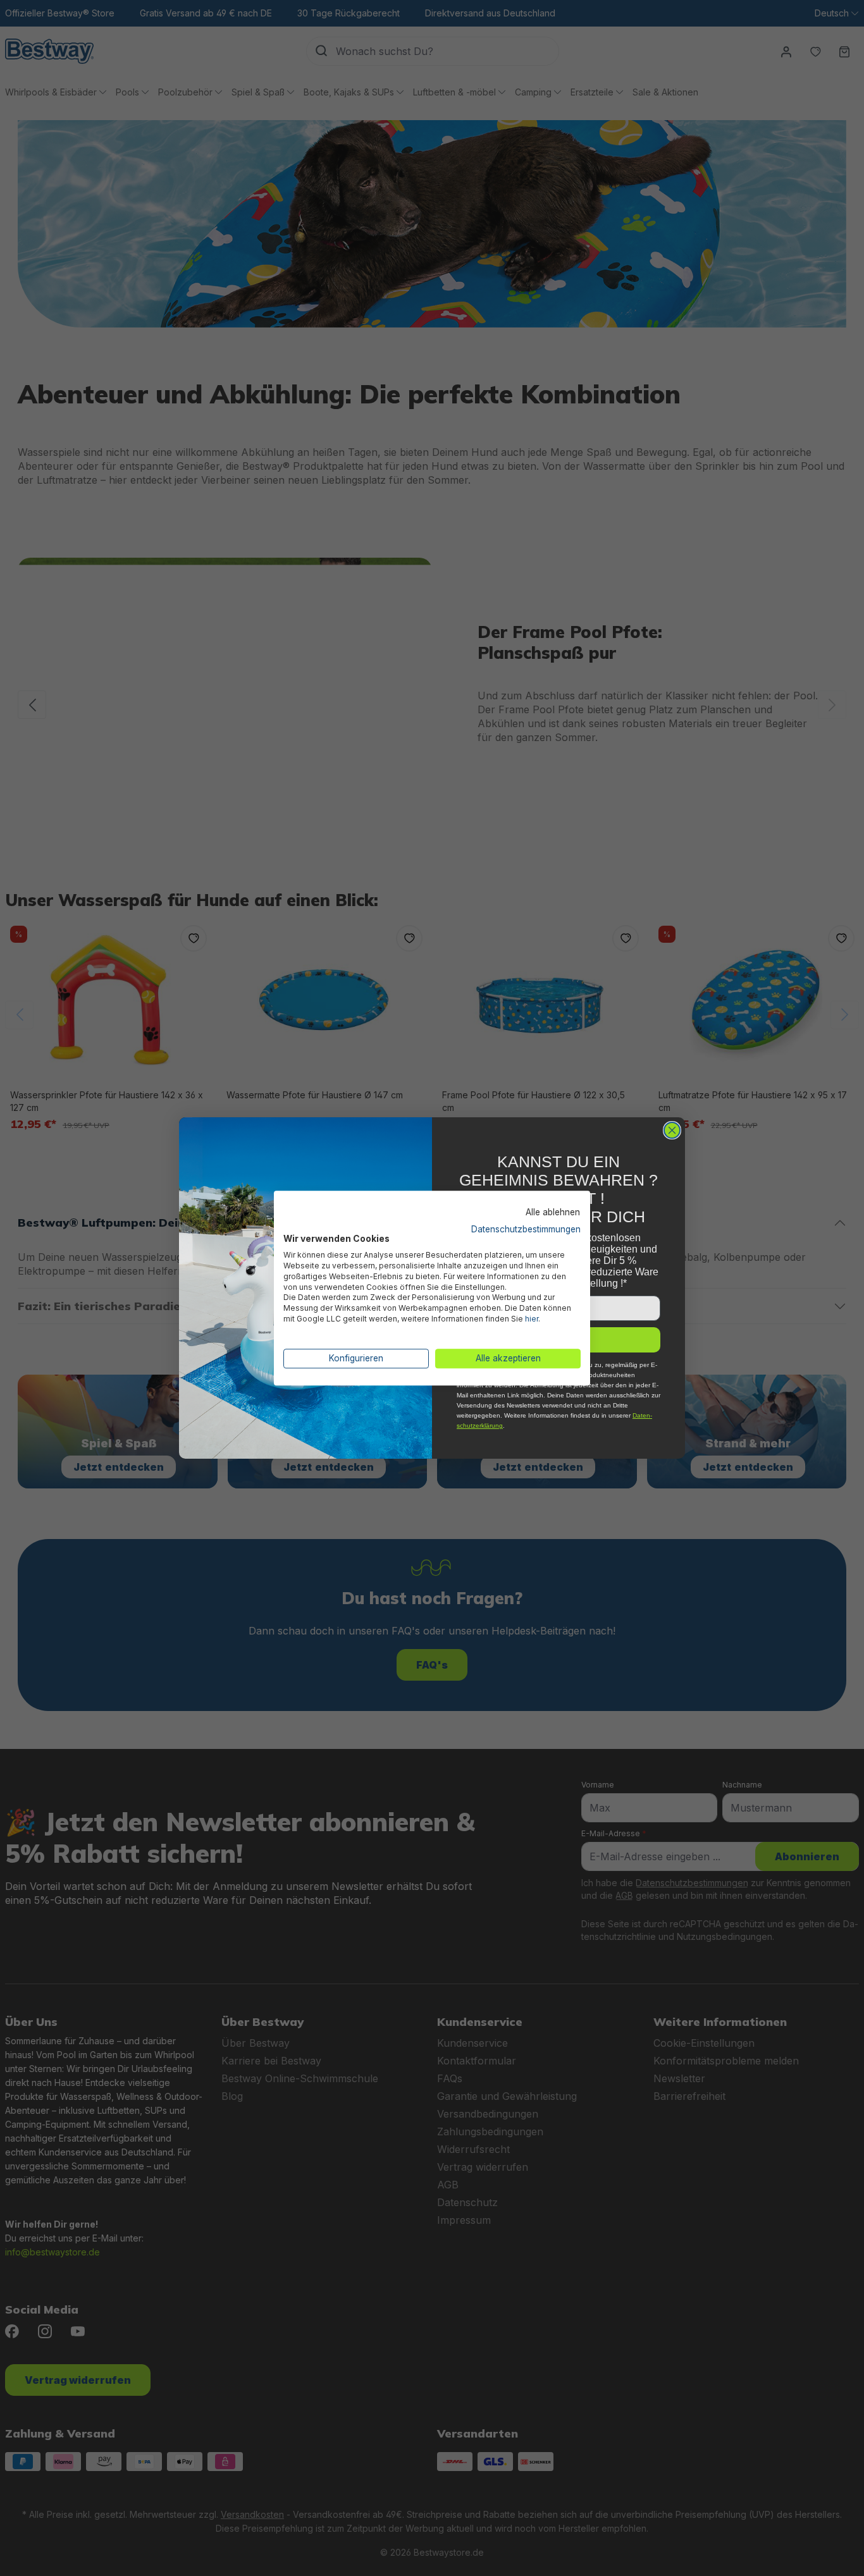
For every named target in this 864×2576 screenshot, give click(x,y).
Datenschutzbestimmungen (526, 1229)
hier (532, 1319)
